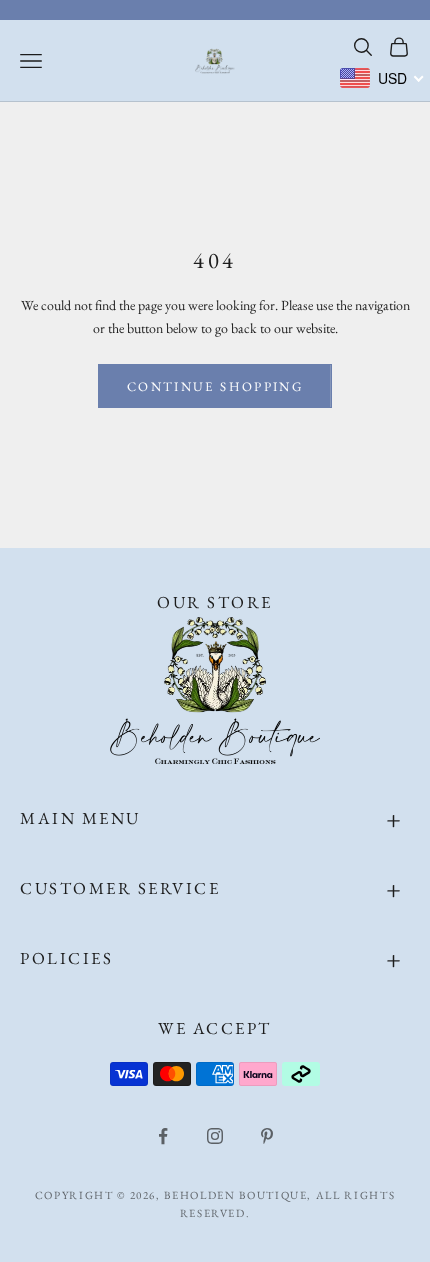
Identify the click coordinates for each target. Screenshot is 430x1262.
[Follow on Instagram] (215, 1136)
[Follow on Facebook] (163, 1136)
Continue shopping (215, 386)
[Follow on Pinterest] (267, 1136)
